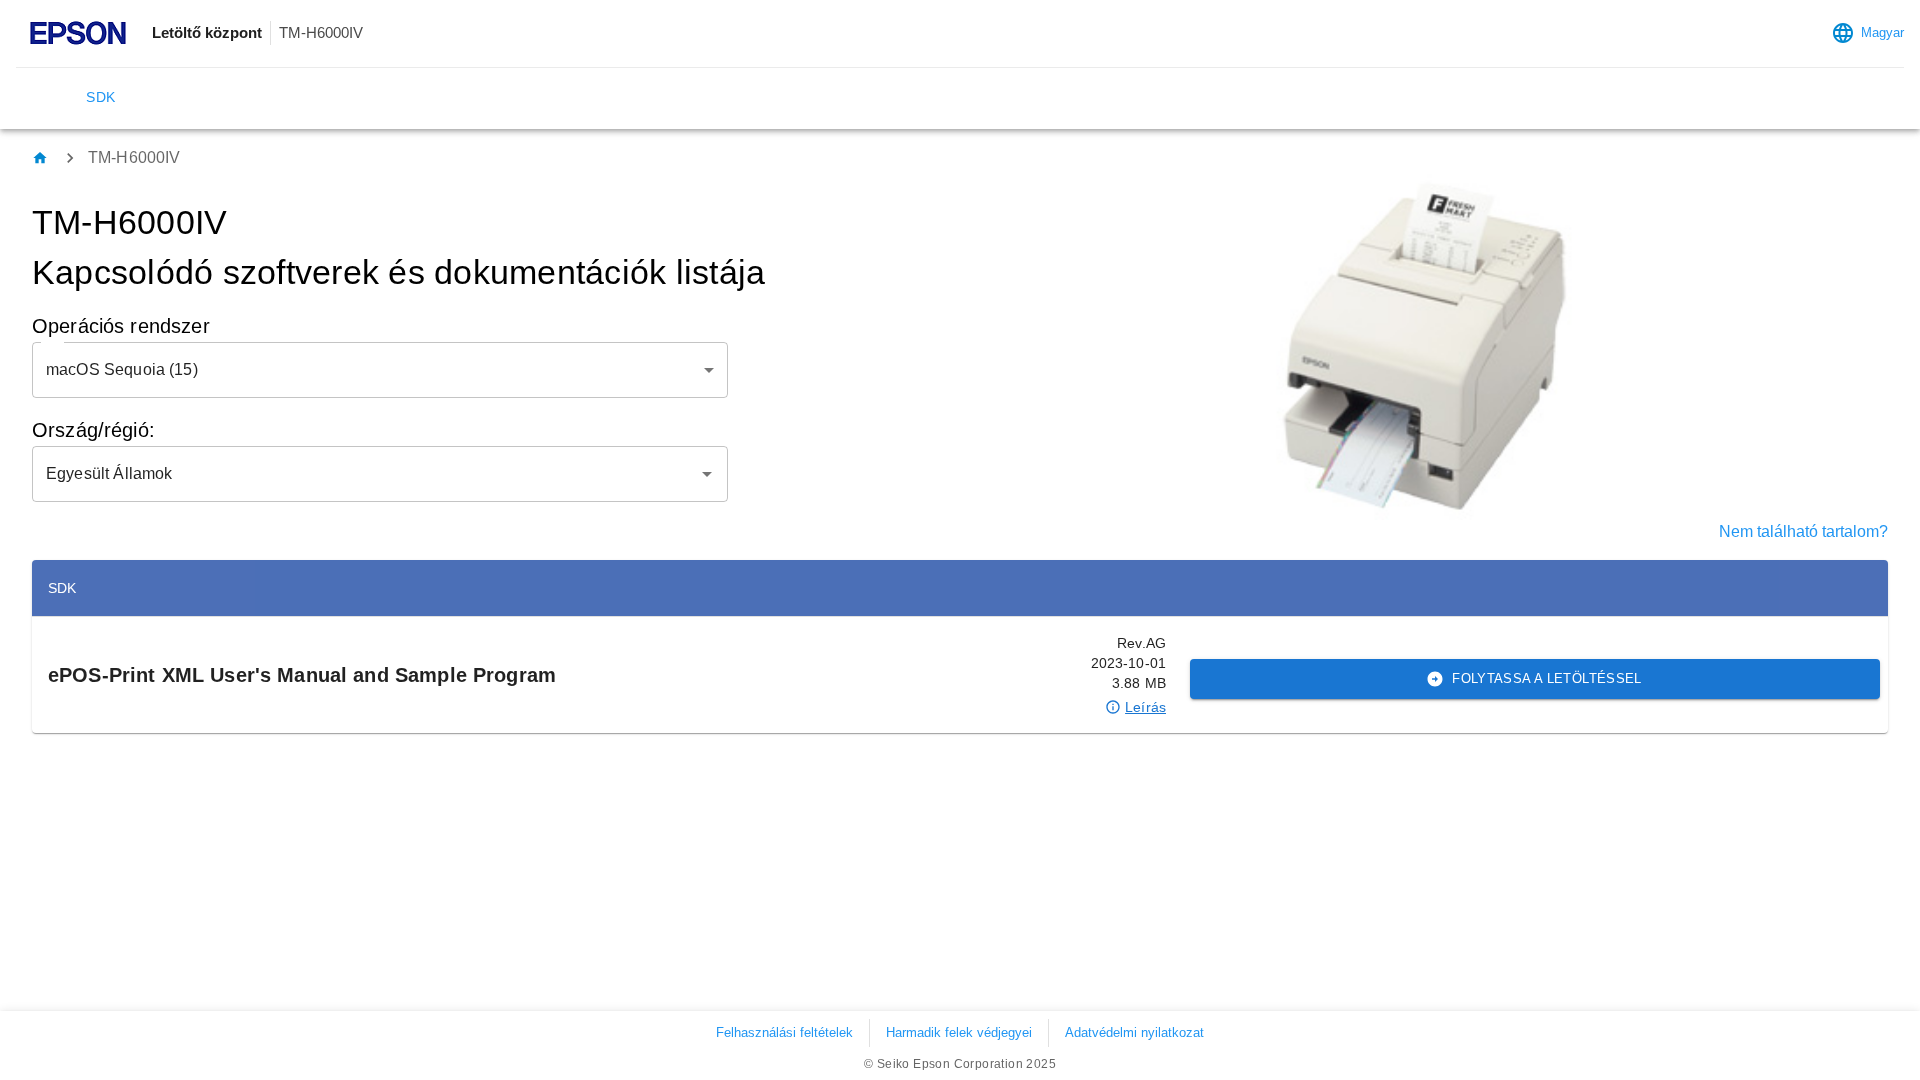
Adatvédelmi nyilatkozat (1134, 1032)
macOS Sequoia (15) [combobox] (122, 369)
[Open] (707, 474)
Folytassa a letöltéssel (1547, 678)
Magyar (1882, 32)
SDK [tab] (100, 97)
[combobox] (365, 474)
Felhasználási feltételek (784, 1032)
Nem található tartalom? (1803, 531)
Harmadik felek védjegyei (959, 1032)
